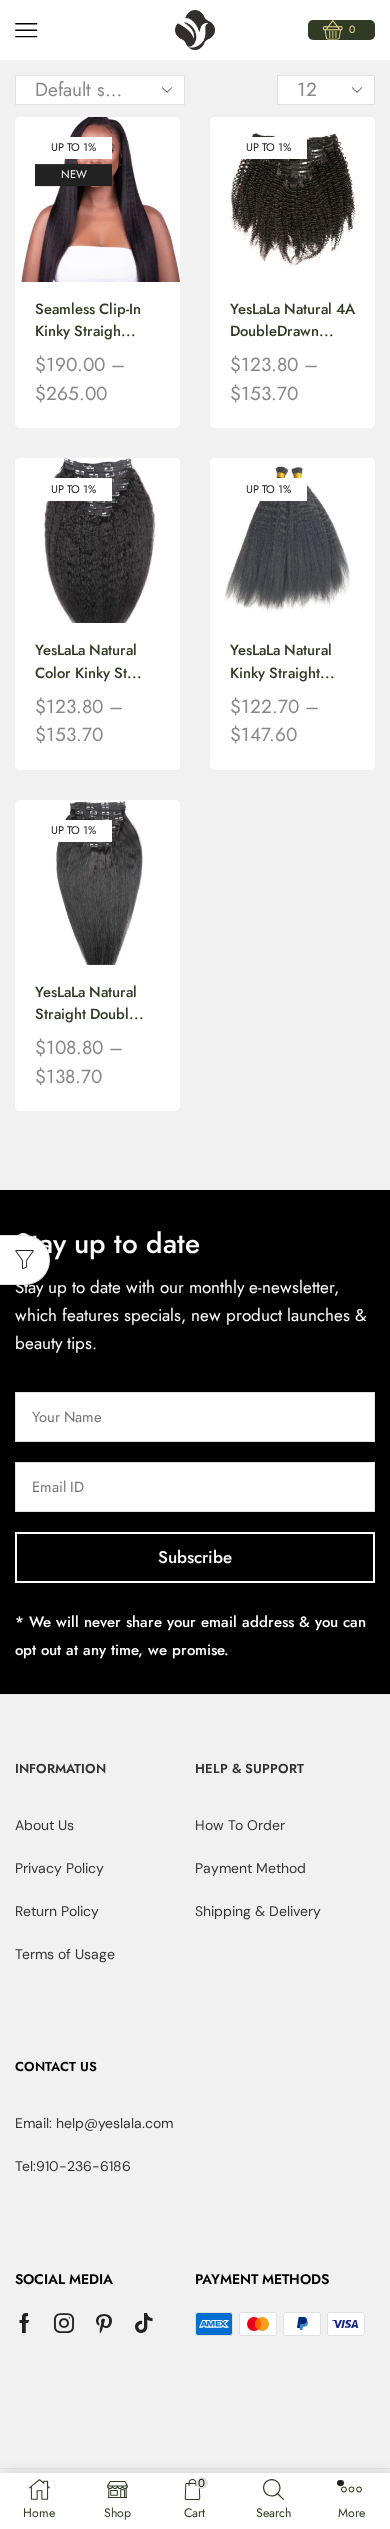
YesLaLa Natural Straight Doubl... (89, 1003)
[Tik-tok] (144, 2323)
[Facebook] (24, 2323)
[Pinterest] (104, 2323)
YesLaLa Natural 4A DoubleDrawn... (292, 320)
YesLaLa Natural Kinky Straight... (282, 661)
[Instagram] (64, 2323)
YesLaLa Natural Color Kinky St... (88, 661)
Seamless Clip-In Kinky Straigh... (88, 320)
